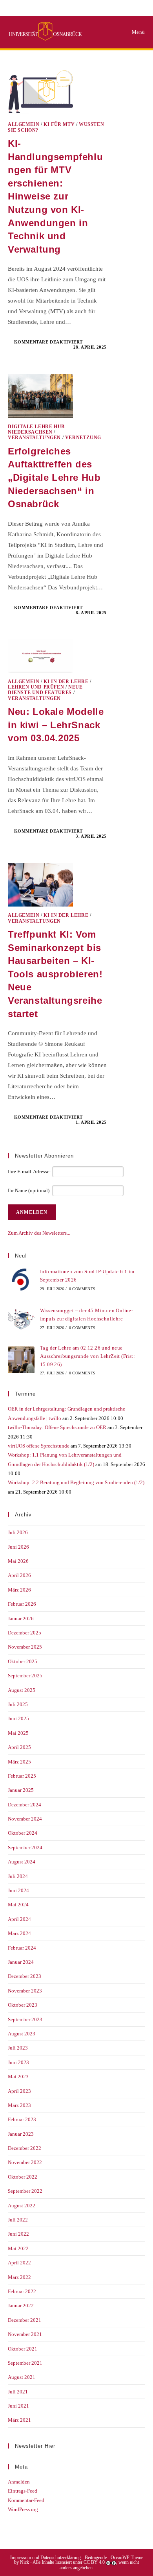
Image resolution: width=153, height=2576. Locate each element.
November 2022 (25, 2162)
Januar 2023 (21, 2134)
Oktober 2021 (23, 2349)
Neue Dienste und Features (45, 690)
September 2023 (25, 2019)
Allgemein (24, 124)
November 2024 (25, 1819)
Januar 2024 (21, 1962)
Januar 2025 (21, 1790)
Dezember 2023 (25, 1976)
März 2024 (19, 1933)
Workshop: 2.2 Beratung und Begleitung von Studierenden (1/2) (76, 1482)
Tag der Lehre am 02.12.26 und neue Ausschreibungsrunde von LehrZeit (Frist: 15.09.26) (87, 1356)
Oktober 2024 (23, 1833)
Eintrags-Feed (23, 2491)
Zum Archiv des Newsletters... (39, 1233)
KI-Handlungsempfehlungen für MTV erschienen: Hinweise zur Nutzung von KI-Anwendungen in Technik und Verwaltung (55, 196)
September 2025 (25, 1676)
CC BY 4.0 (94, 2562)
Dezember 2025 (25, 1633)
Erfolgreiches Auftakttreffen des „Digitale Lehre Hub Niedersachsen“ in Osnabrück (54, 477)
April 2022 (19, 2263)
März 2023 (19, 2105)
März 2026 (19, 1590)
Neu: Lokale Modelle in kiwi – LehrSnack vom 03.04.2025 (56, 725)
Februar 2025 (22, 1776)
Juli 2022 (18, 2220)
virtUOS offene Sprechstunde (39, 1446)
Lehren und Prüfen (36, 687)
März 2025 (19, 1762)
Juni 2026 (18, 1547)
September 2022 (25, 2191)
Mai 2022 (18, 2248)
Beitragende (96, 2558)
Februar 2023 (22, 2119)
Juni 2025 (18, 1718)
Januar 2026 (21, 1619)
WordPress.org (23, 2509)
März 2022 (19, 2277)
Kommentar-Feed (26, 2500)
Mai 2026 (18, 1561)
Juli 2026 (18, 1532)
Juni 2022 (18, 2234)
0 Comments (82, 1289)
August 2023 (22, 2034)
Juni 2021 (18, 2406)
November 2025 (25, 1647)
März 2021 (19, 2420)
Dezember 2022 (25, 2148)
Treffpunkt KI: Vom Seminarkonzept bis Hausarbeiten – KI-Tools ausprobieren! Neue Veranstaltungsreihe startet (55, 974)
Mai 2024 (18, 1905)
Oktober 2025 (23, 1661)
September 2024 (25, 1848)
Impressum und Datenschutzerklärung (46, 2558)
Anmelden (19, 2482)
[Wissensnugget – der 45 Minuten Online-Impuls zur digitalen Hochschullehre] (21, 1318)
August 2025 (22, 1690)
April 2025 (19, 1747)
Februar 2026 (22, 1604)
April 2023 (19, 2091)
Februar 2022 (22, 2291)
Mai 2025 (18, 1733)
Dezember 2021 (25, 2320)
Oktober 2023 (23, 2005)
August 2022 (22, 2206)
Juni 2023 (18, 2062)
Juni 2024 (18, 1890)
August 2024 (22, 1862)
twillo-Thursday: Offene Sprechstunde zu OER (57, 1427)
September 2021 (25, 2363)
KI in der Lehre (66, 681)
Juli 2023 (18, 2048)
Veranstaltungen (34, 438)
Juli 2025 (18, 1704)
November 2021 (25, 2334)
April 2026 (19, 1575)
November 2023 (25, 1991)
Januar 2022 (21, 2305)
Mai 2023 (18, 2076)
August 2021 (22, 2377)
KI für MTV (59, 124)
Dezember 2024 (25, 1805)
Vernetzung (83, 438)
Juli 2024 (18, 1876)
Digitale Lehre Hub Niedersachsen (36, 429)
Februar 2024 (22, 1948)
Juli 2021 (18, 2392)
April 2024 (19, 1919)
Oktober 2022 (23, 2177)
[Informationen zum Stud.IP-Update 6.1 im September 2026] (21, 1280)
